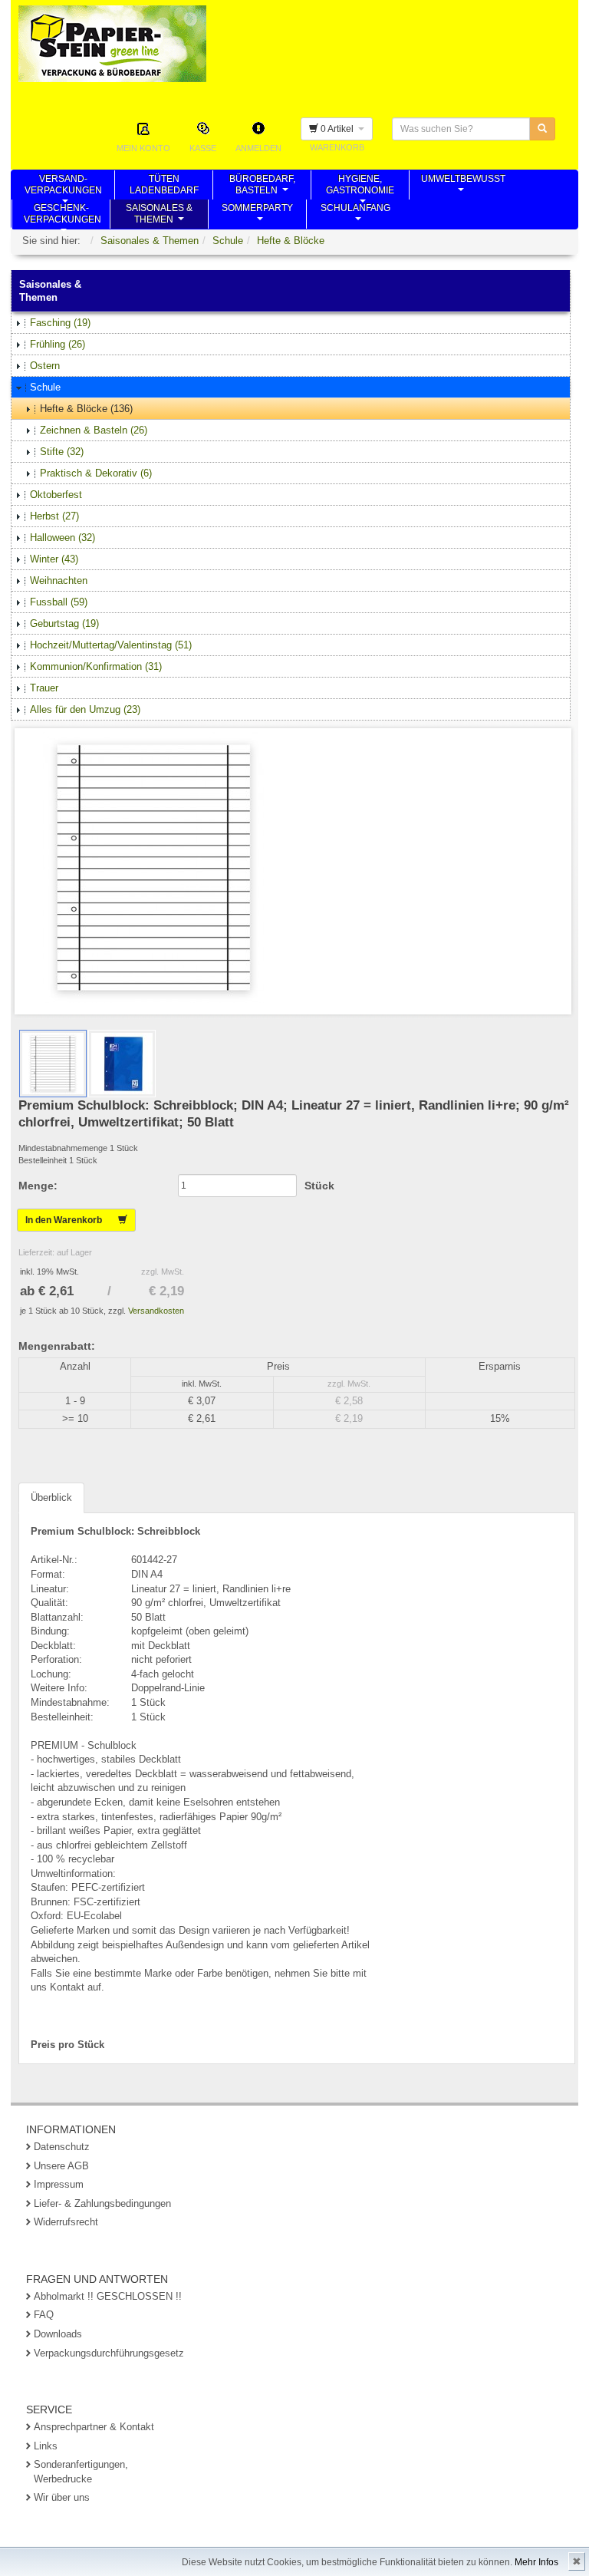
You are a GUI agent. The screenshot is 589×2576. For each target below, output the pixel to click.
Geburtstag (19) (64, 623)
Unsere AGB (61, 2166)
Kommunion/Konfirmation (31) (96, 666)
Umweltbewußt (463, 186)
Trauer (44, 688)
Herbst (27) (54, 516)
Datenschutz (62, 2147)
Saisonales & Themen (150, 241)
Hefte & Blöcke (291, 241)
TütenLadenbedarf (164, 186)
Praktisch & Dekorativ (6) (96, 473)
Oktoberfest (56, 495)
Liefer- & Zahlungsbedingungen (102, 2203)
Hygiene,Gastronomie (360, 186)
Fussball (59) (59, 602)
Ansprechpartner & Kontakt (94, 2427)
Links (46, 2446)
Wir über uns (62, 2497)
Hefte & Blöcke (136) (86, 409)
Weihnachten (59, 581)
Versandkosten (156, 1311)
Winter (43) (54, 559)
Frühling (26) (58, 344)
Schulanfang (355, 216)
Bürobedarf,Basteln (262, 186)
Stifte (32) (62, 452)
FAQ (44, 2315)
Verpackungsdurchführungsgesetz (109, 2353)
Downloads (58, 2334)
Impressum (59, 2184)
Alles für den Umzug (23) (85, 709)
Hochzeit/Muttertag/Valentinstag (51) (111, 645)
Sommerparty (257, 216)
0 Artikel (338, 129)
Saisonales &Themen (159, 216)
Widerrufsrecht (66, 2222)
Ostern (45, 366)
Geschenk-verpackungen (63, 216)
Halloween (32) (63, 538)
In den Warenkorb (72, 1220)
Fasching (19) (60, 323)
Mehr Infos (536, 2562)
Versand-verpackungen (63, 186)
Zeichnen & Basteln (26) (94, 430)
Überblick (51, 1497)
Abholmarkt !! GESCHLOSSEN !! (108, 2296)
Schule (228, 241)
